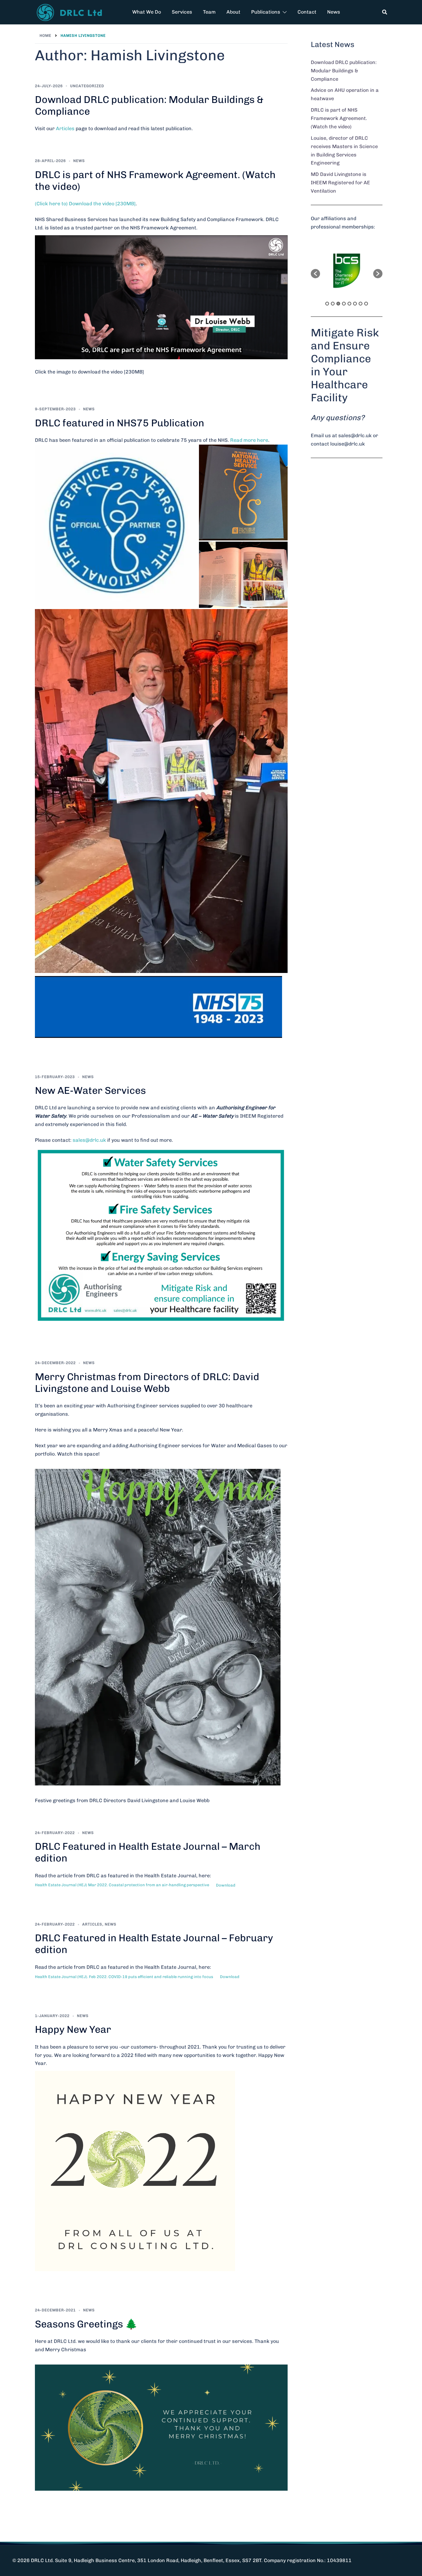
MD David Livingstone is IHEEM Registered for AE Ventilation (340, 183)
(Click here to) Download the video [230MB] (85, 204)
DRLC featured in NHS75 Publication (120, 423)
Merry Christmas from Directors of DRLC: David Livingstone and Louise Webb (147, 1383)
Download (226, 1885)
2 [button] (333, 304)
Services (182, 12)
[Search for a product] (385, 12)
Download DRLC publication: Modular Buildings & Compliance (344, 71)
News (334, 12)
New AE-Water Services (90, 1090)
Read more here (249, 440)
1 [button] (327, 304)
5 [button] (349, 304)
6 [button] (355, 304)
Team (209, 12)
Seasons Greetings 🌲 (86, 2324)
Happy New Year (73, 2029)
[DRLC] (71, 12)
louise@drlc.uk (348, 444)
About (233, 12)
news (79, 161)
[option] (347, 271)
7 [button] (361, 304)
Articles (65, 128)
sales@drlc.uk (89, 1140)
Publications (266, 12)
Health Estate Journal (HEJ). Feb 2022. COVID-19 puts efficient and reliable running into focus (124, 1977)
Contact (307, 12)
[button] (315, 274)
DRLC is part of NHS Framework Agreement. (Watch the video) (339, 118)
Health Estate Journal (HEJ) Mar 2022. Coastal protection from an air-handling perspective (122, 1885)
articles (92, 1924)
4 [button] (344, 304)
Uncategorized (87, 86)
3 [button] (338, 304)
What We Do (147, 12)
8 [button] (366, 304)
